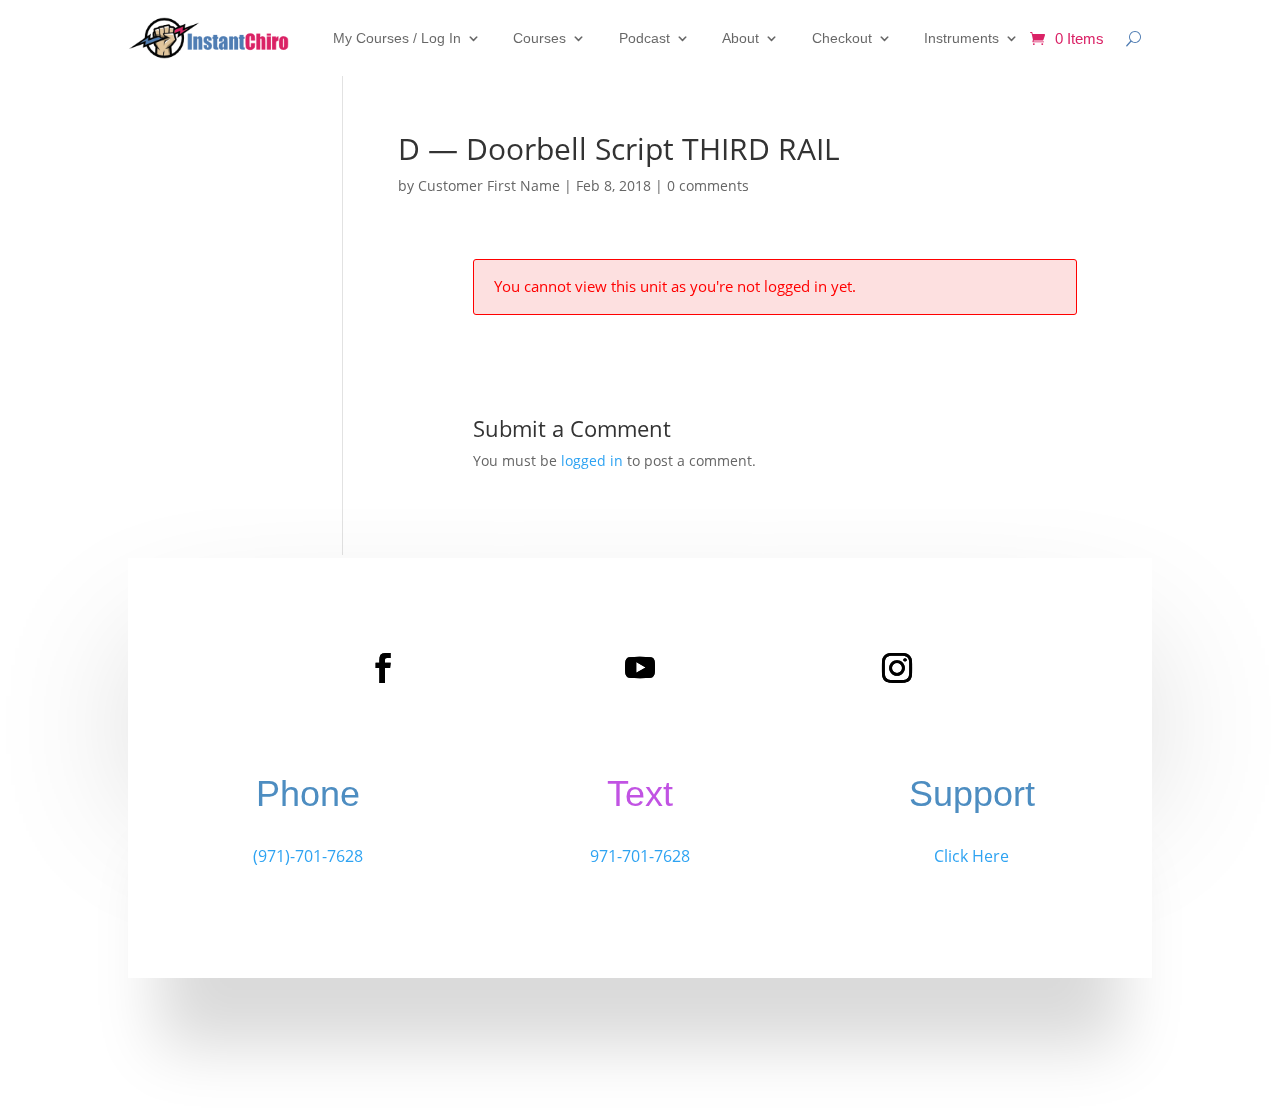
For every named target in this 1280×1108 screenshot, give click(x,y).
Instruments (961, 38)
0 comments (708, 185)
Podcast (644, 38)
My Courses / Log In (397, 38)
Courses (539, 38)
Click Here (971, 856)
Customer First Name (489, 185)
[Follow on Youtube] (640, 668)
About (740, 38)
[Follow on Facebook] (383, 668)
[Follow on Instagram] (897, 668)
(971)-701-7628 (308, 856)
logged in (592, 460)
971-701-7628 (640, 856)
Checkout (842, 38)
